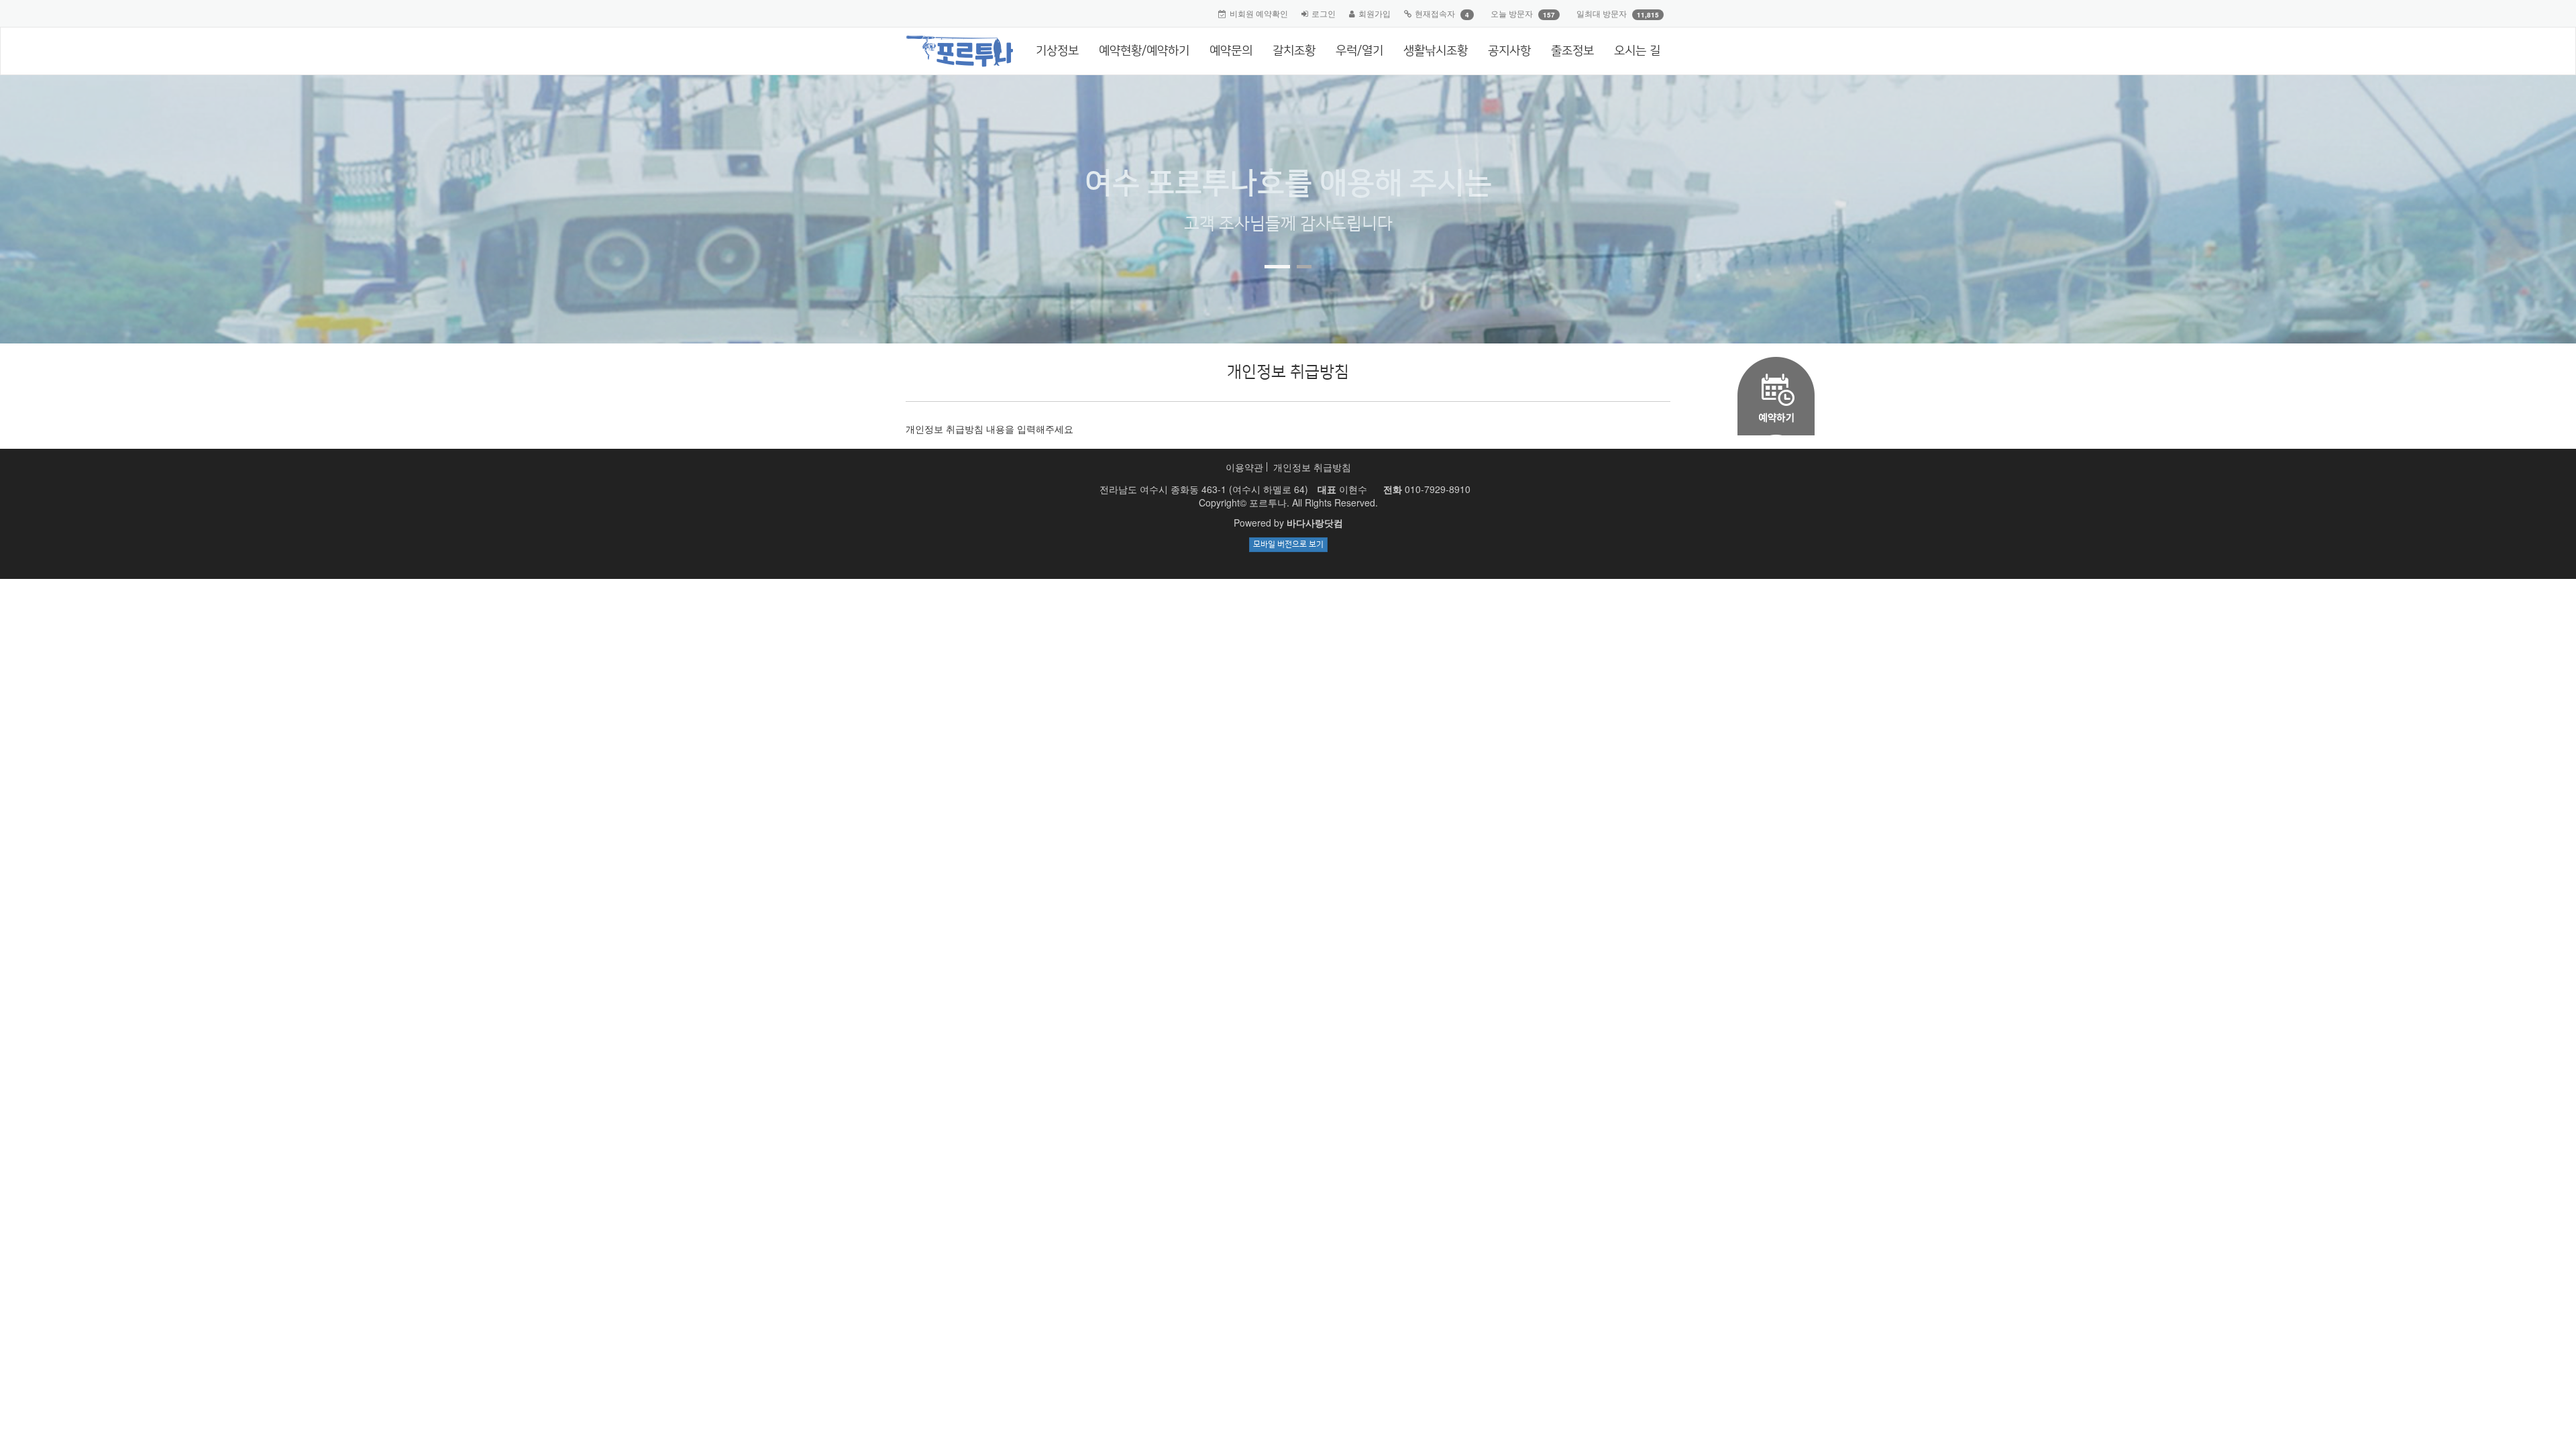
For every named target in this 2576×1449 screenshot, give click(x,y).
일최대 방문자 (1602, 13)
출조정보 (1572, 51)
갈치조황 (1294, 51)
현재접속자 (1435, 13)
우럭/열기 (1359, 51)
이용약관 (1244, 467)
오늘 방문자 (1512, 13)
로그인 (1324, 13)
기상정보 (1057, 51)
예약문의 (1231, 51)
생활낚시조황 (1436, 51)
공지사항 (1509, 51)
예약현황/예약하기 (1144, 51)
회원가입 (1375, 13)
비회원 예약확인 (1259, 13)
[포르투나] (954, 44)
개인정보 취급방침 (1312, 467)
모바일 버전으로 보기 (1288, 544)
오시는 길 (1637, 51)
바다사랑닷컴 (1315, 523)
